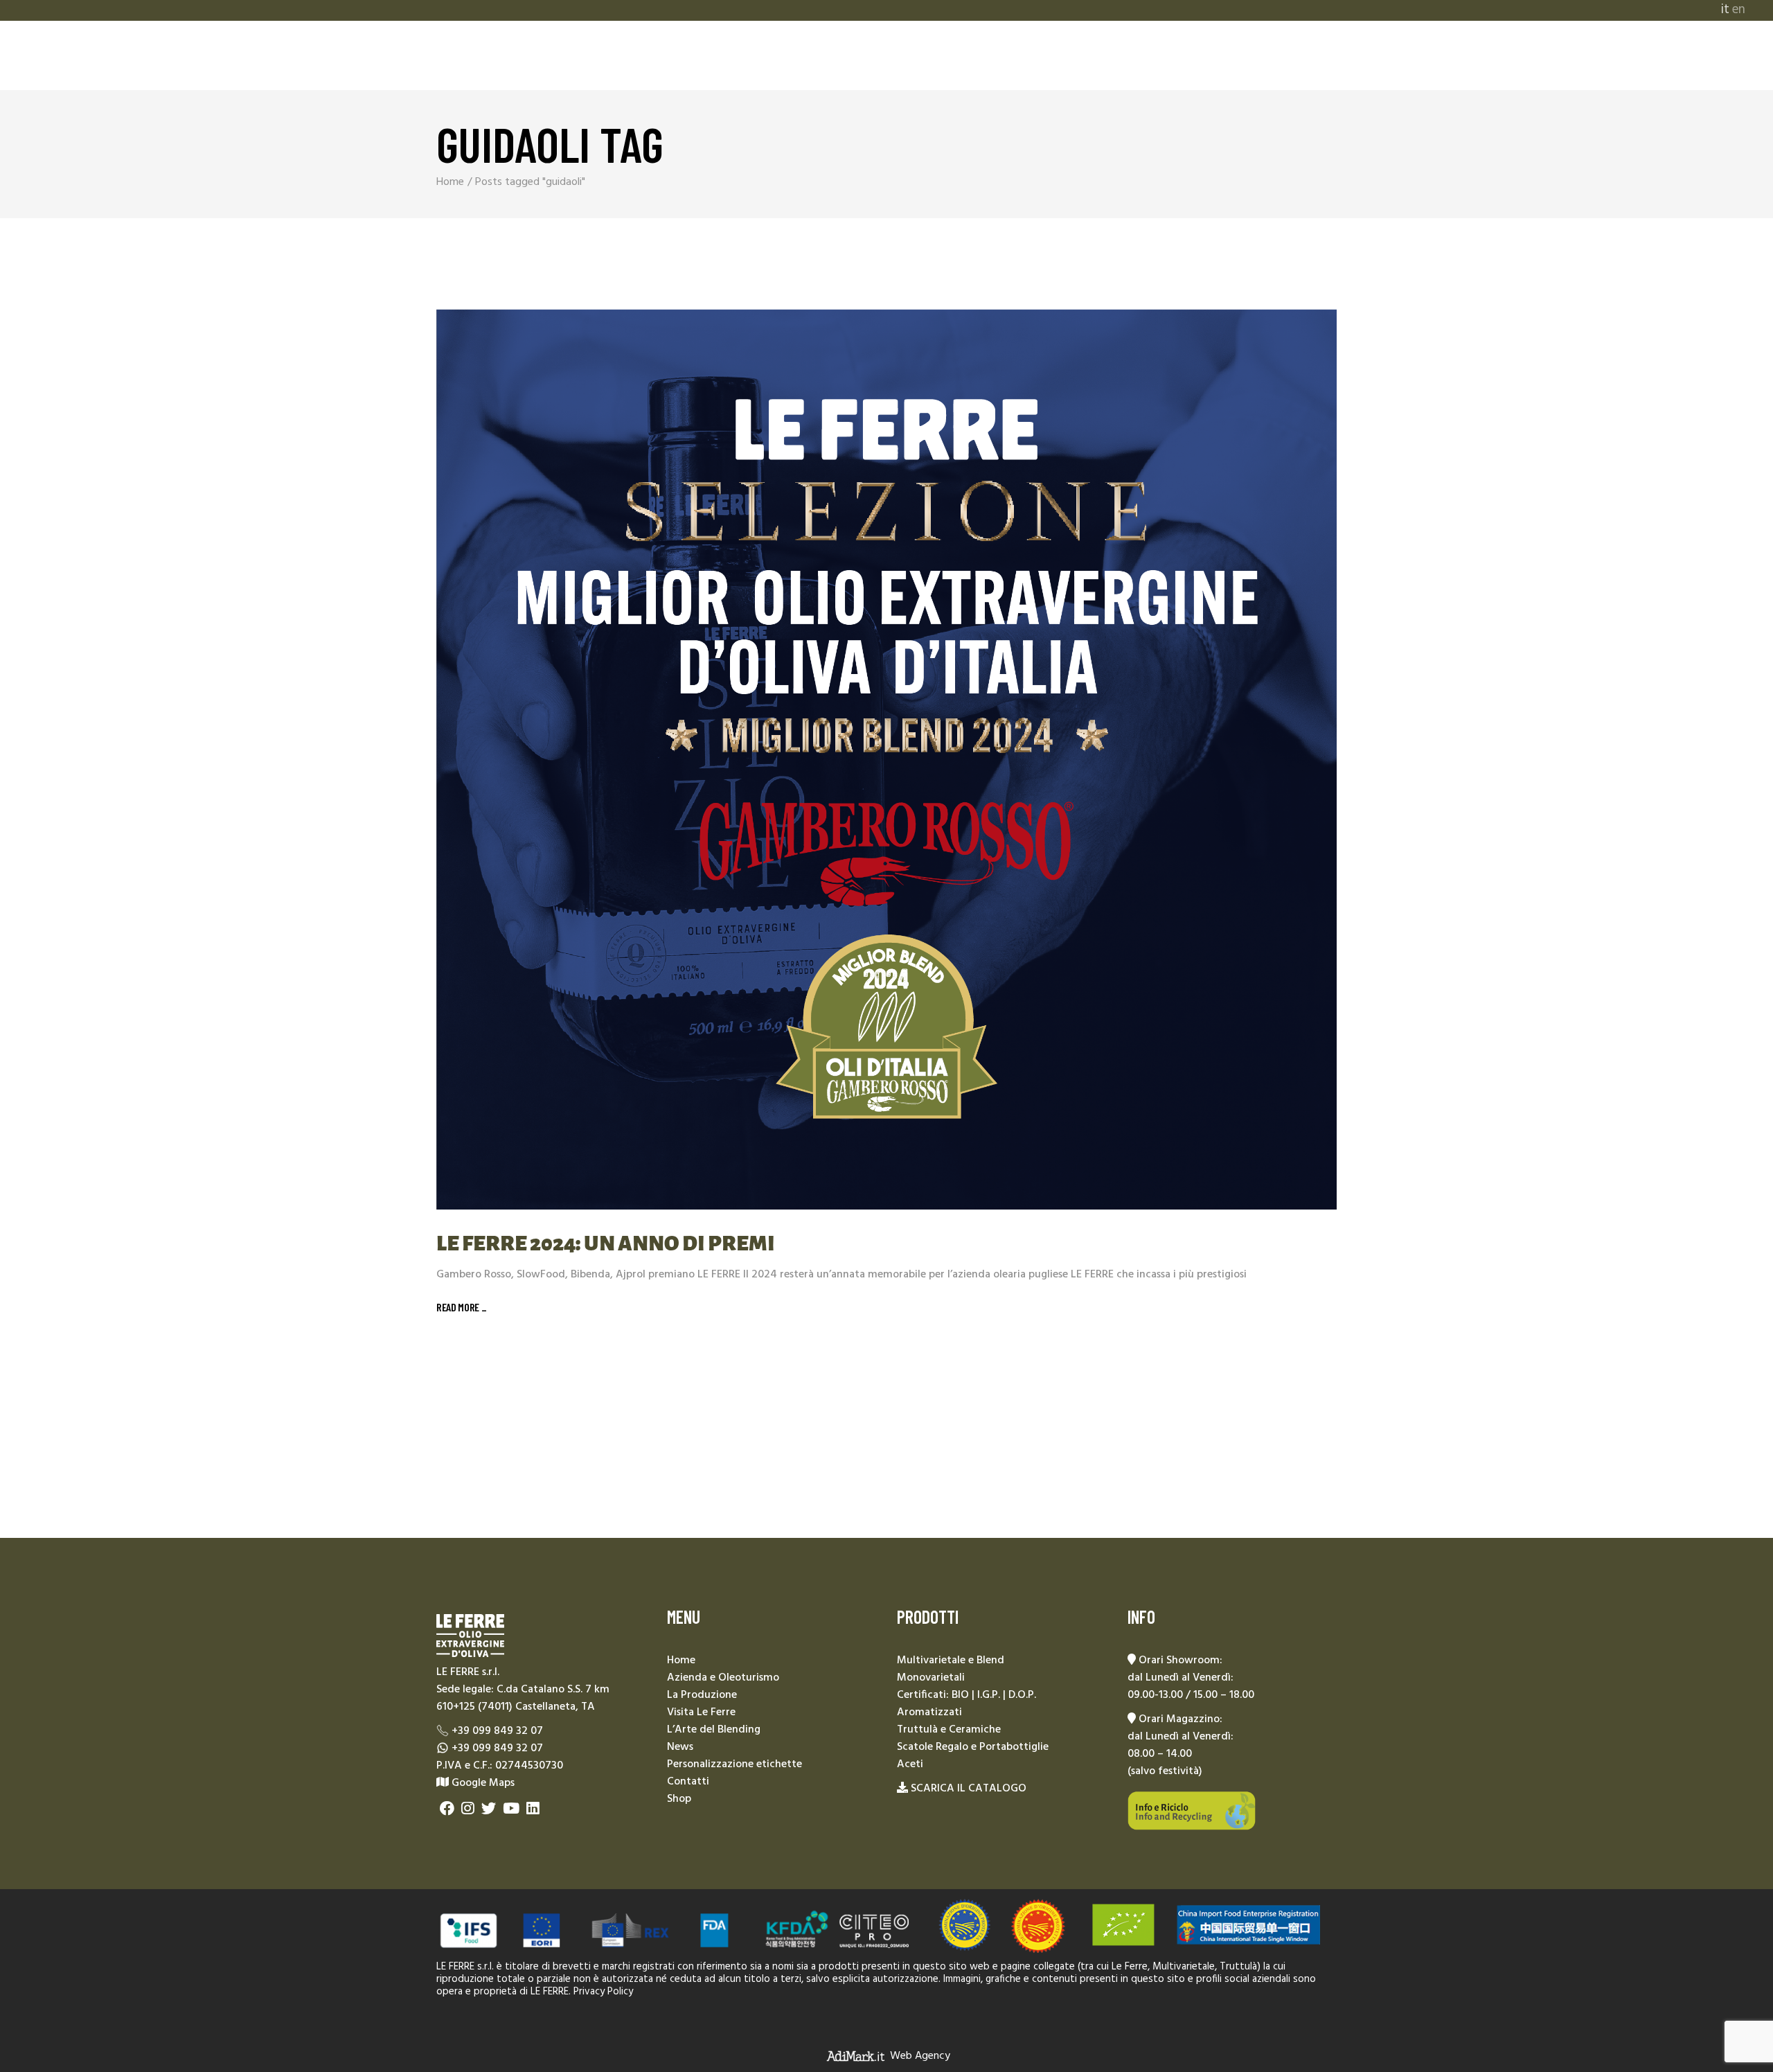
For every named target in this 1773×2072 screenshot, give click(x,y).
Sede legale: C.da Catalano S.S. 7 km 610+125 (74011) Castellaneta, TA (523, 1698)
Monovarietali (931, 1678)
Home (681, 1661)
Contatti (688, 1782)
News (680, 1747)
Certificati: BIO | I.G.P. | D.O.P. (966, 1695)
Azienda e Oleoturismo (723, 1678)
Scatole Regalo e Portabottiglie (973, 1747)
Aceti (910, 1764)
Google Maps (482, 1783)
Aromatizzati (929, 1712)
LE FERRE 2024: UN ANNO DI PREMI (606, 1243)
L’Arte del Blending (714, 1730)
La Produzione (702, 1695)
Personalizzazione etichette (734, 1764)
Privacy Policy (603, 1992)
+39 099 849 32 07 (497, 1731)
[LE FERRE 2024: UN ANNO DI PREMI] (886, 759)
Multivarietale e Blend (951, 1661)
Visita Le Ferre (701, 1712)
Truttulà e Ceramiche (949, 1730)
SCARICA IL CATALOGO (969, 1789)
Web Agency (920, 2055)
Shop (679, 1799)
